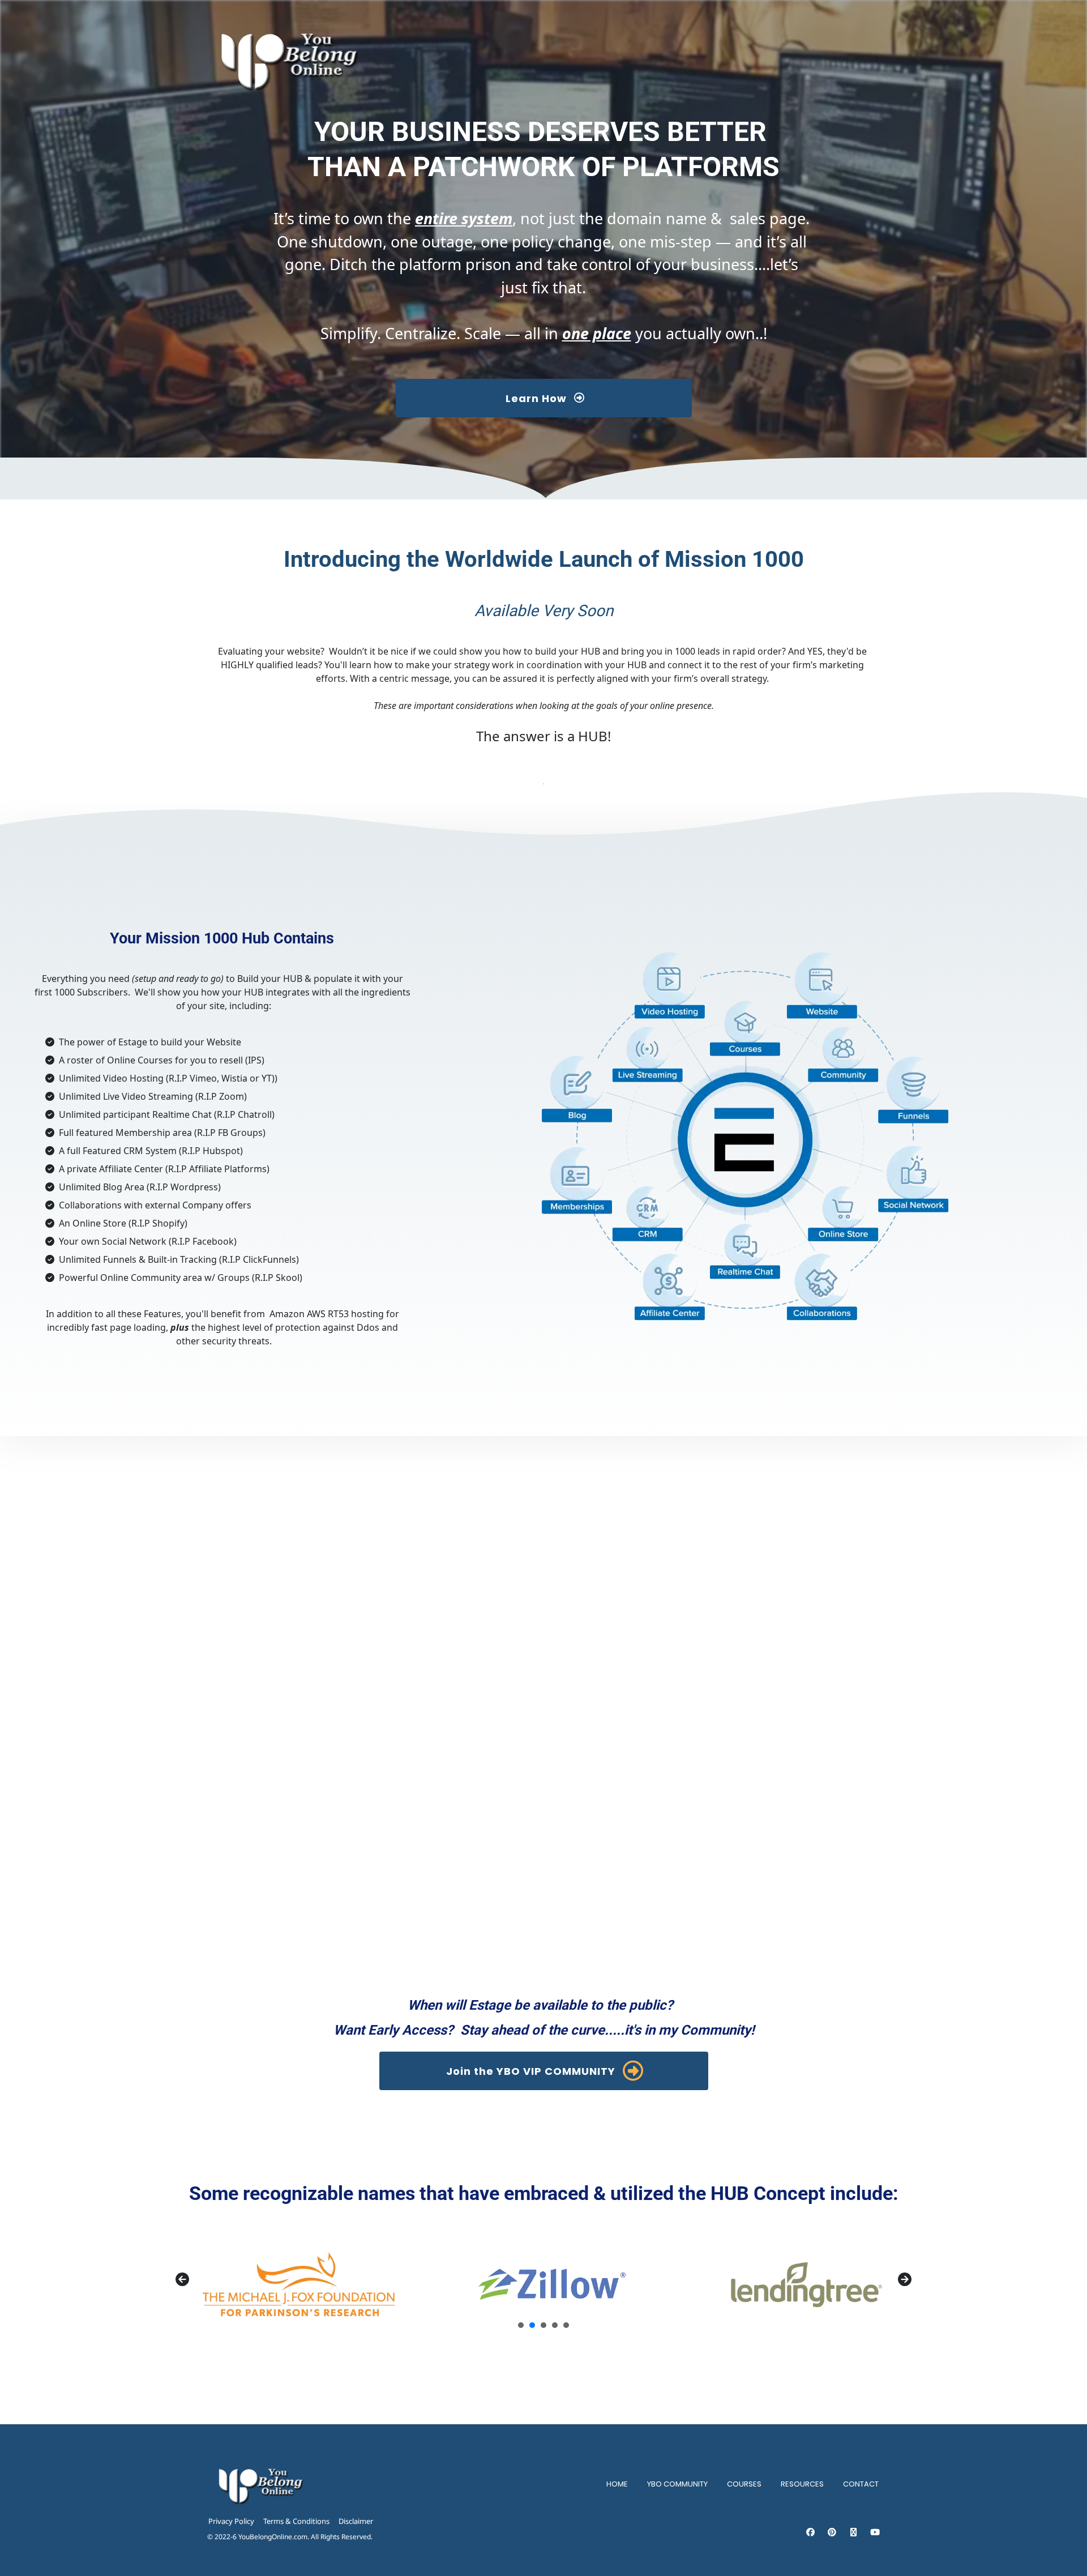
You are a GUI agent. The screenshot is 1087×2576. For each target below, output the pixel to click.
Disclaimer (356, 2521)
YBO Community (677, 2484)
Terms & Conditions (296, 2521)
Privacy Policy (231, 2521)
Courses (744, 2484)
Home (617, 2484)
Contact (861, 2484)
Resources (802, 2484)
